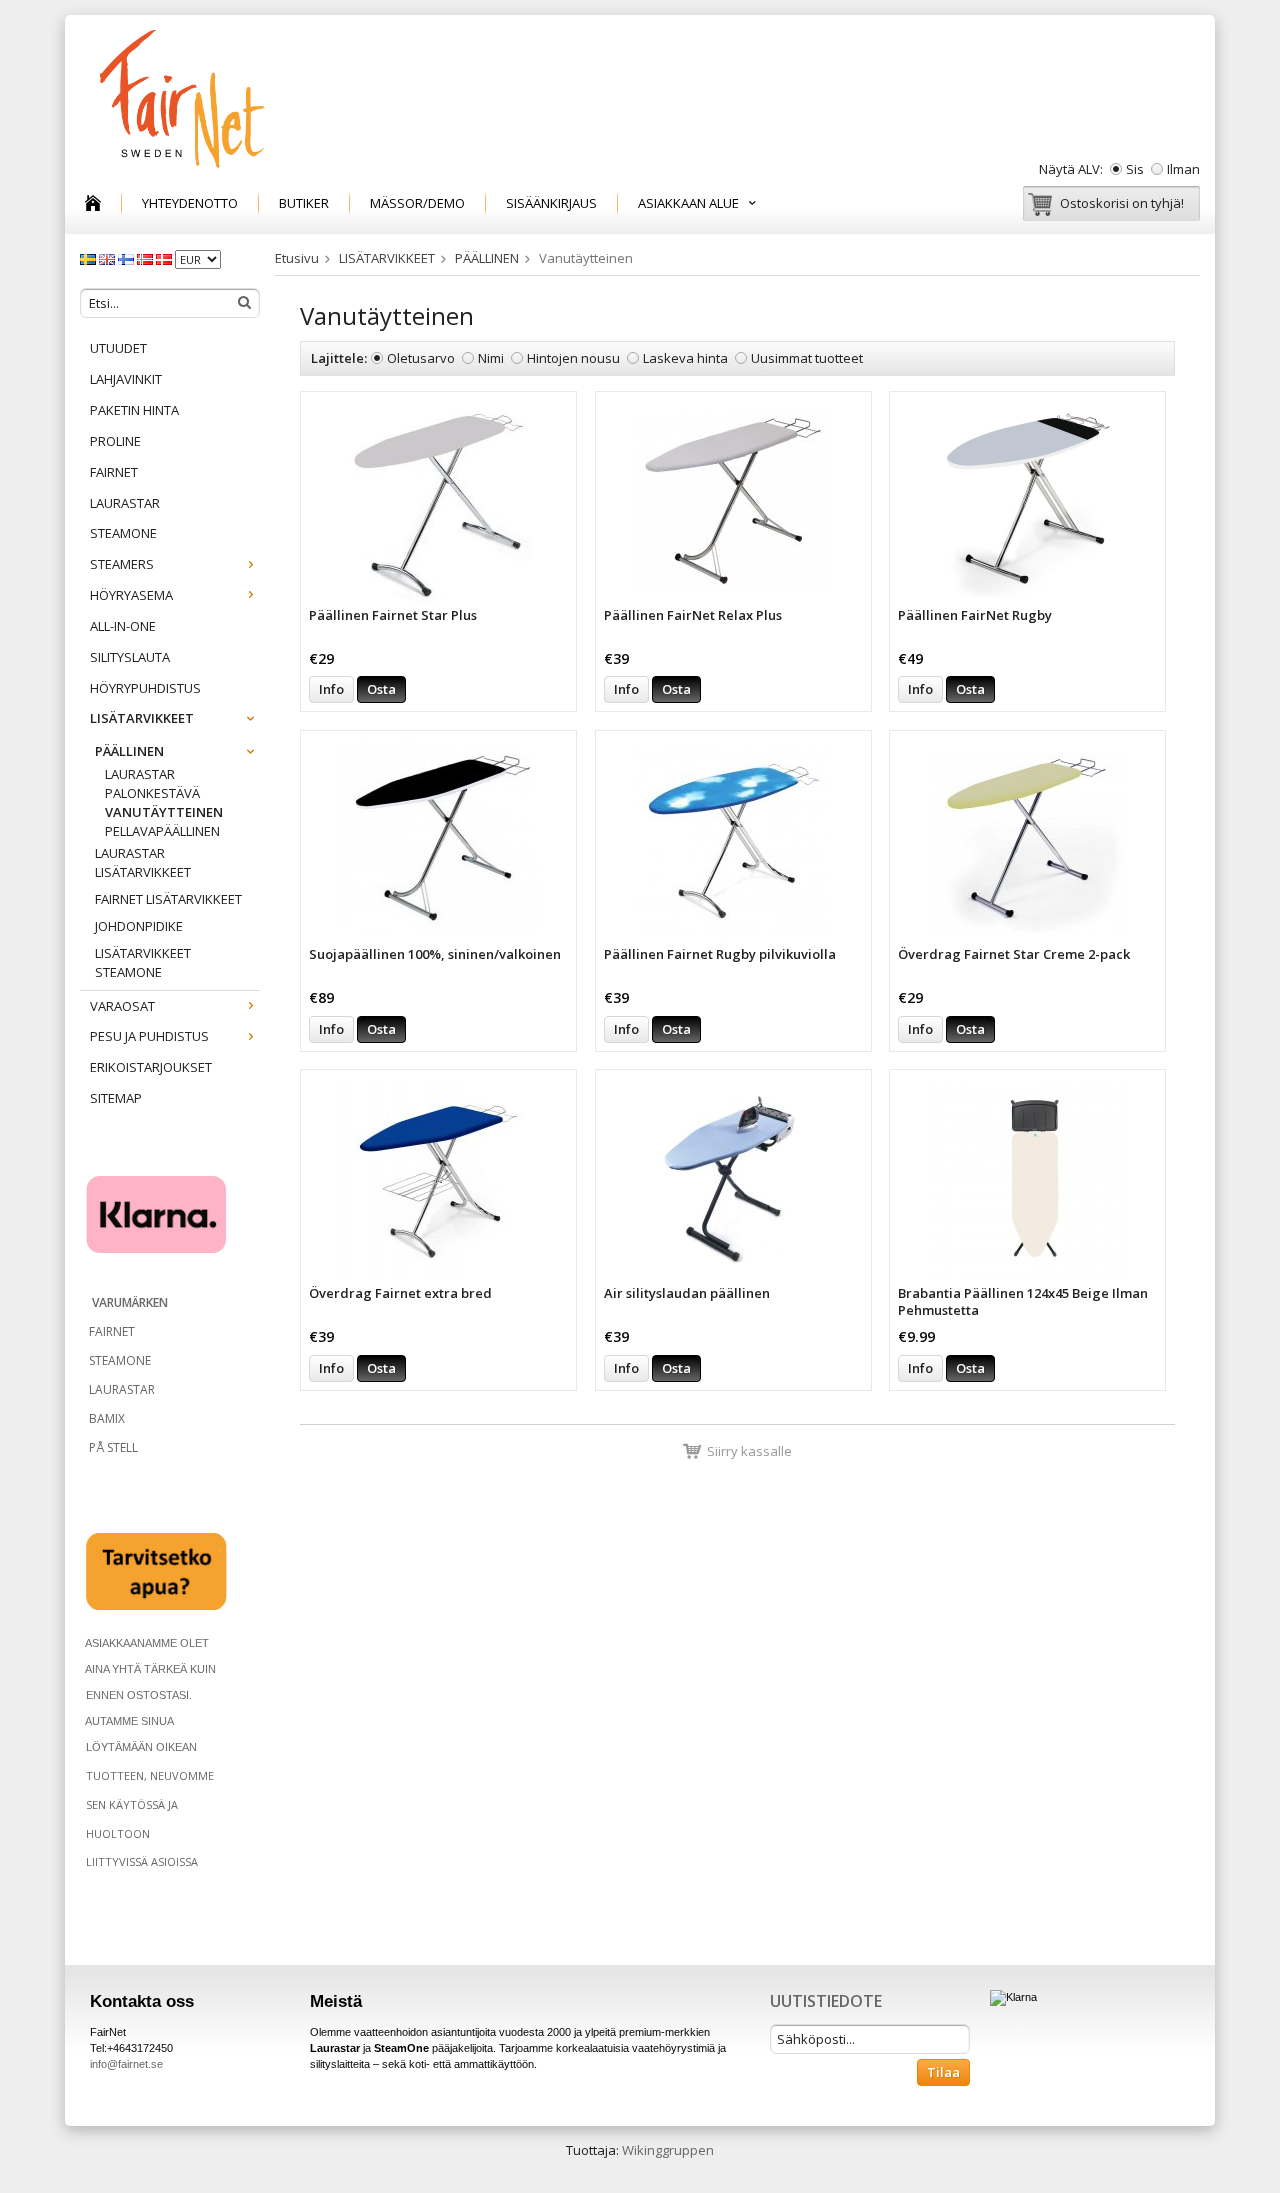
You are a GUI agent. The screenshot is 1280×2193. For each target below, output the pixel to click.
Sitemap (116, 1098)
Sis (1135, 169)
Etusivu (297, 258)
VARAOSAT (122, 1006)
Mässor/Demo (417, 203)
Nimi (491, 358)
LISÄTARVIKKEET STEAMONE (143, 962)
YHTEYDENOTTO (190, 203)
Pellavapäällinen (162, 831)
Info (331, 689)
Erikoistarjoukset (151, 1067)
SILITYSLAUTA (130, 657)
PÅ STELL (112, 1447)
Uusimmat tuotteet (807, 358)
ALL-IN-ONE (123, 626)
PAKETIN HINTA (134, 410)
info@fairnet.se (126, 2064)
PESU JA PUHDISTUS (149, 1036)
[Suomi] (127, 258)
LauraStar (140, 774)
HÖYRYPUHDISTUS (145, 688)
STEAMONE (123, 533)
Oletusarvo (421, 358)
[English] (108, 258)
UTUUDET (118, 348)
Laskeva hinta (685, 358)
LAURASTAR (125, 503)
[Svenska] (89, 258)
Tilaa (943, 2072)
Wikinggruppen (668, 2150)
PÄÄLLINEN (129, 751)
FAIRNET (114, 472)
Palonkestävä (152, 793)
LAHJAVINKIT (126, 379)
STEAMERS (122, 564)
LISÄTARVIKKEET (142, 718)
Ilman (1183, 169)
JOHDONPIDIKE (139, 926)
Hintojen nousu (573, 358)
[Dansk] (165, 258)
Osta (381, 689)
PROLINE (115, 441)
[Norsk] (146, 258)
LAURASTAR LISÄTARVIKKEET (143, 862)
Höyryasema (131, 595)
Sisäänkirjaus (551, 203)
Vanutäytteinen (164, 812)
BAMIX (107, 1418)
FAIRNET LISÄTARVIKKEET (168, 899)
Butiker (304, 203)
